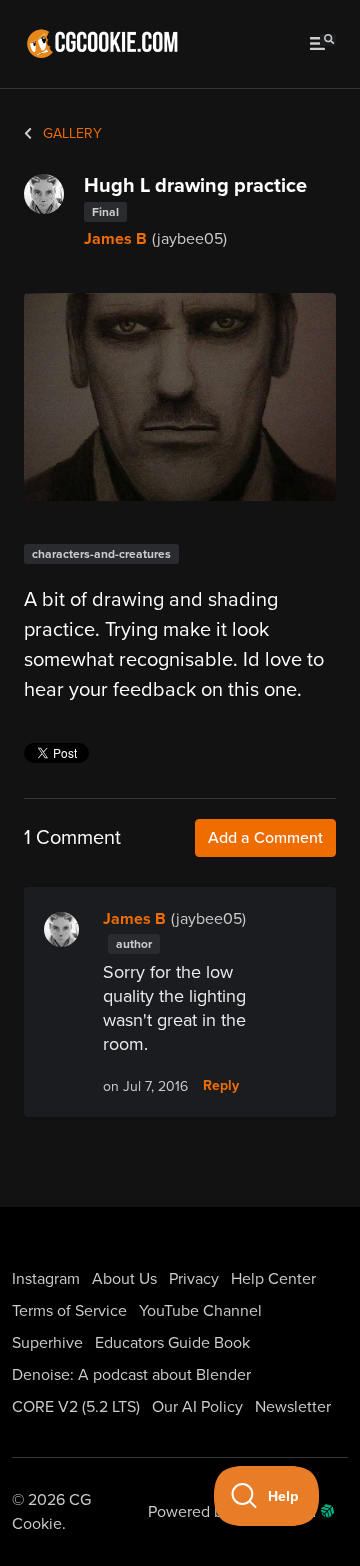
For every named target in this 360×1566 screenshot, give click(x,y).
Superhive (47, 1343)
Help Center (273, 1279)
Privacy (194, 1279)
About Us (124, 1279)
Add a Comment (265, 838)
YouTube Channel (200, 1311)
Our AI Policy (197, 1407)
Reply (221, 1086)
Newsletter (293, 1407)
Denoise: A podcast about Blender (131, 1375)
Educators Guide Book (172, 1343)
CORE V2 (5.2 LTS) (76, 1407)
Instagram (46, 1279)
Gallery (70, 133)
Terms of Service (69, 1311)
